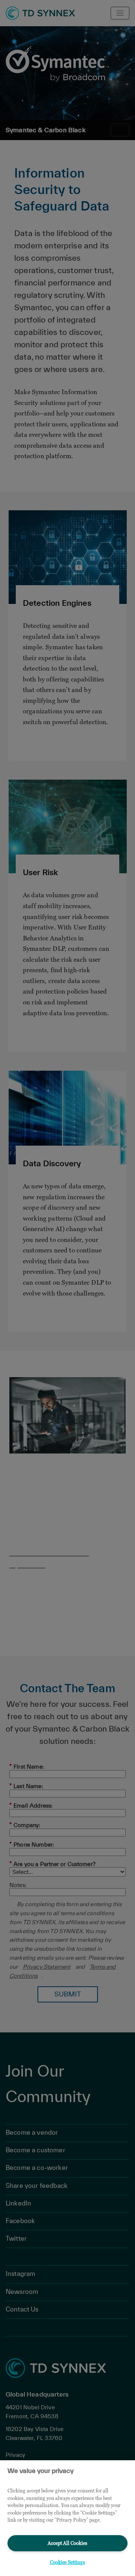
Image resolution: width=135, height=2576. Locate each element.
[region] (67, 2518)
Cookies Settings (67, 2562)
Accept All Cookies (67, 2543)
